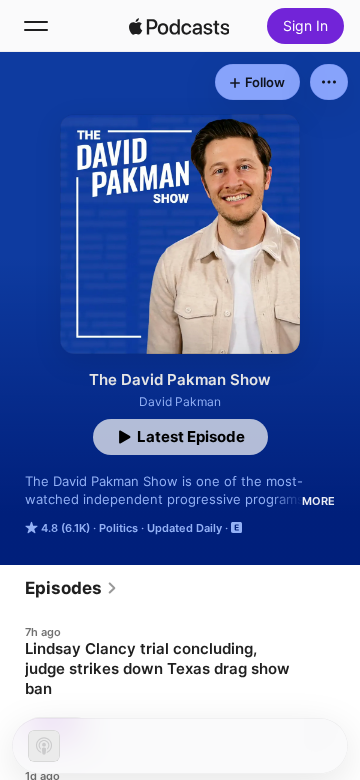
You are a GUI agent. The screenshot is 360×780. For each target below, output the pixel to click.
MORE (318, 501)
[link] (71, 588)
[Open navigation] (36, 26)
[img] (179, 26)
